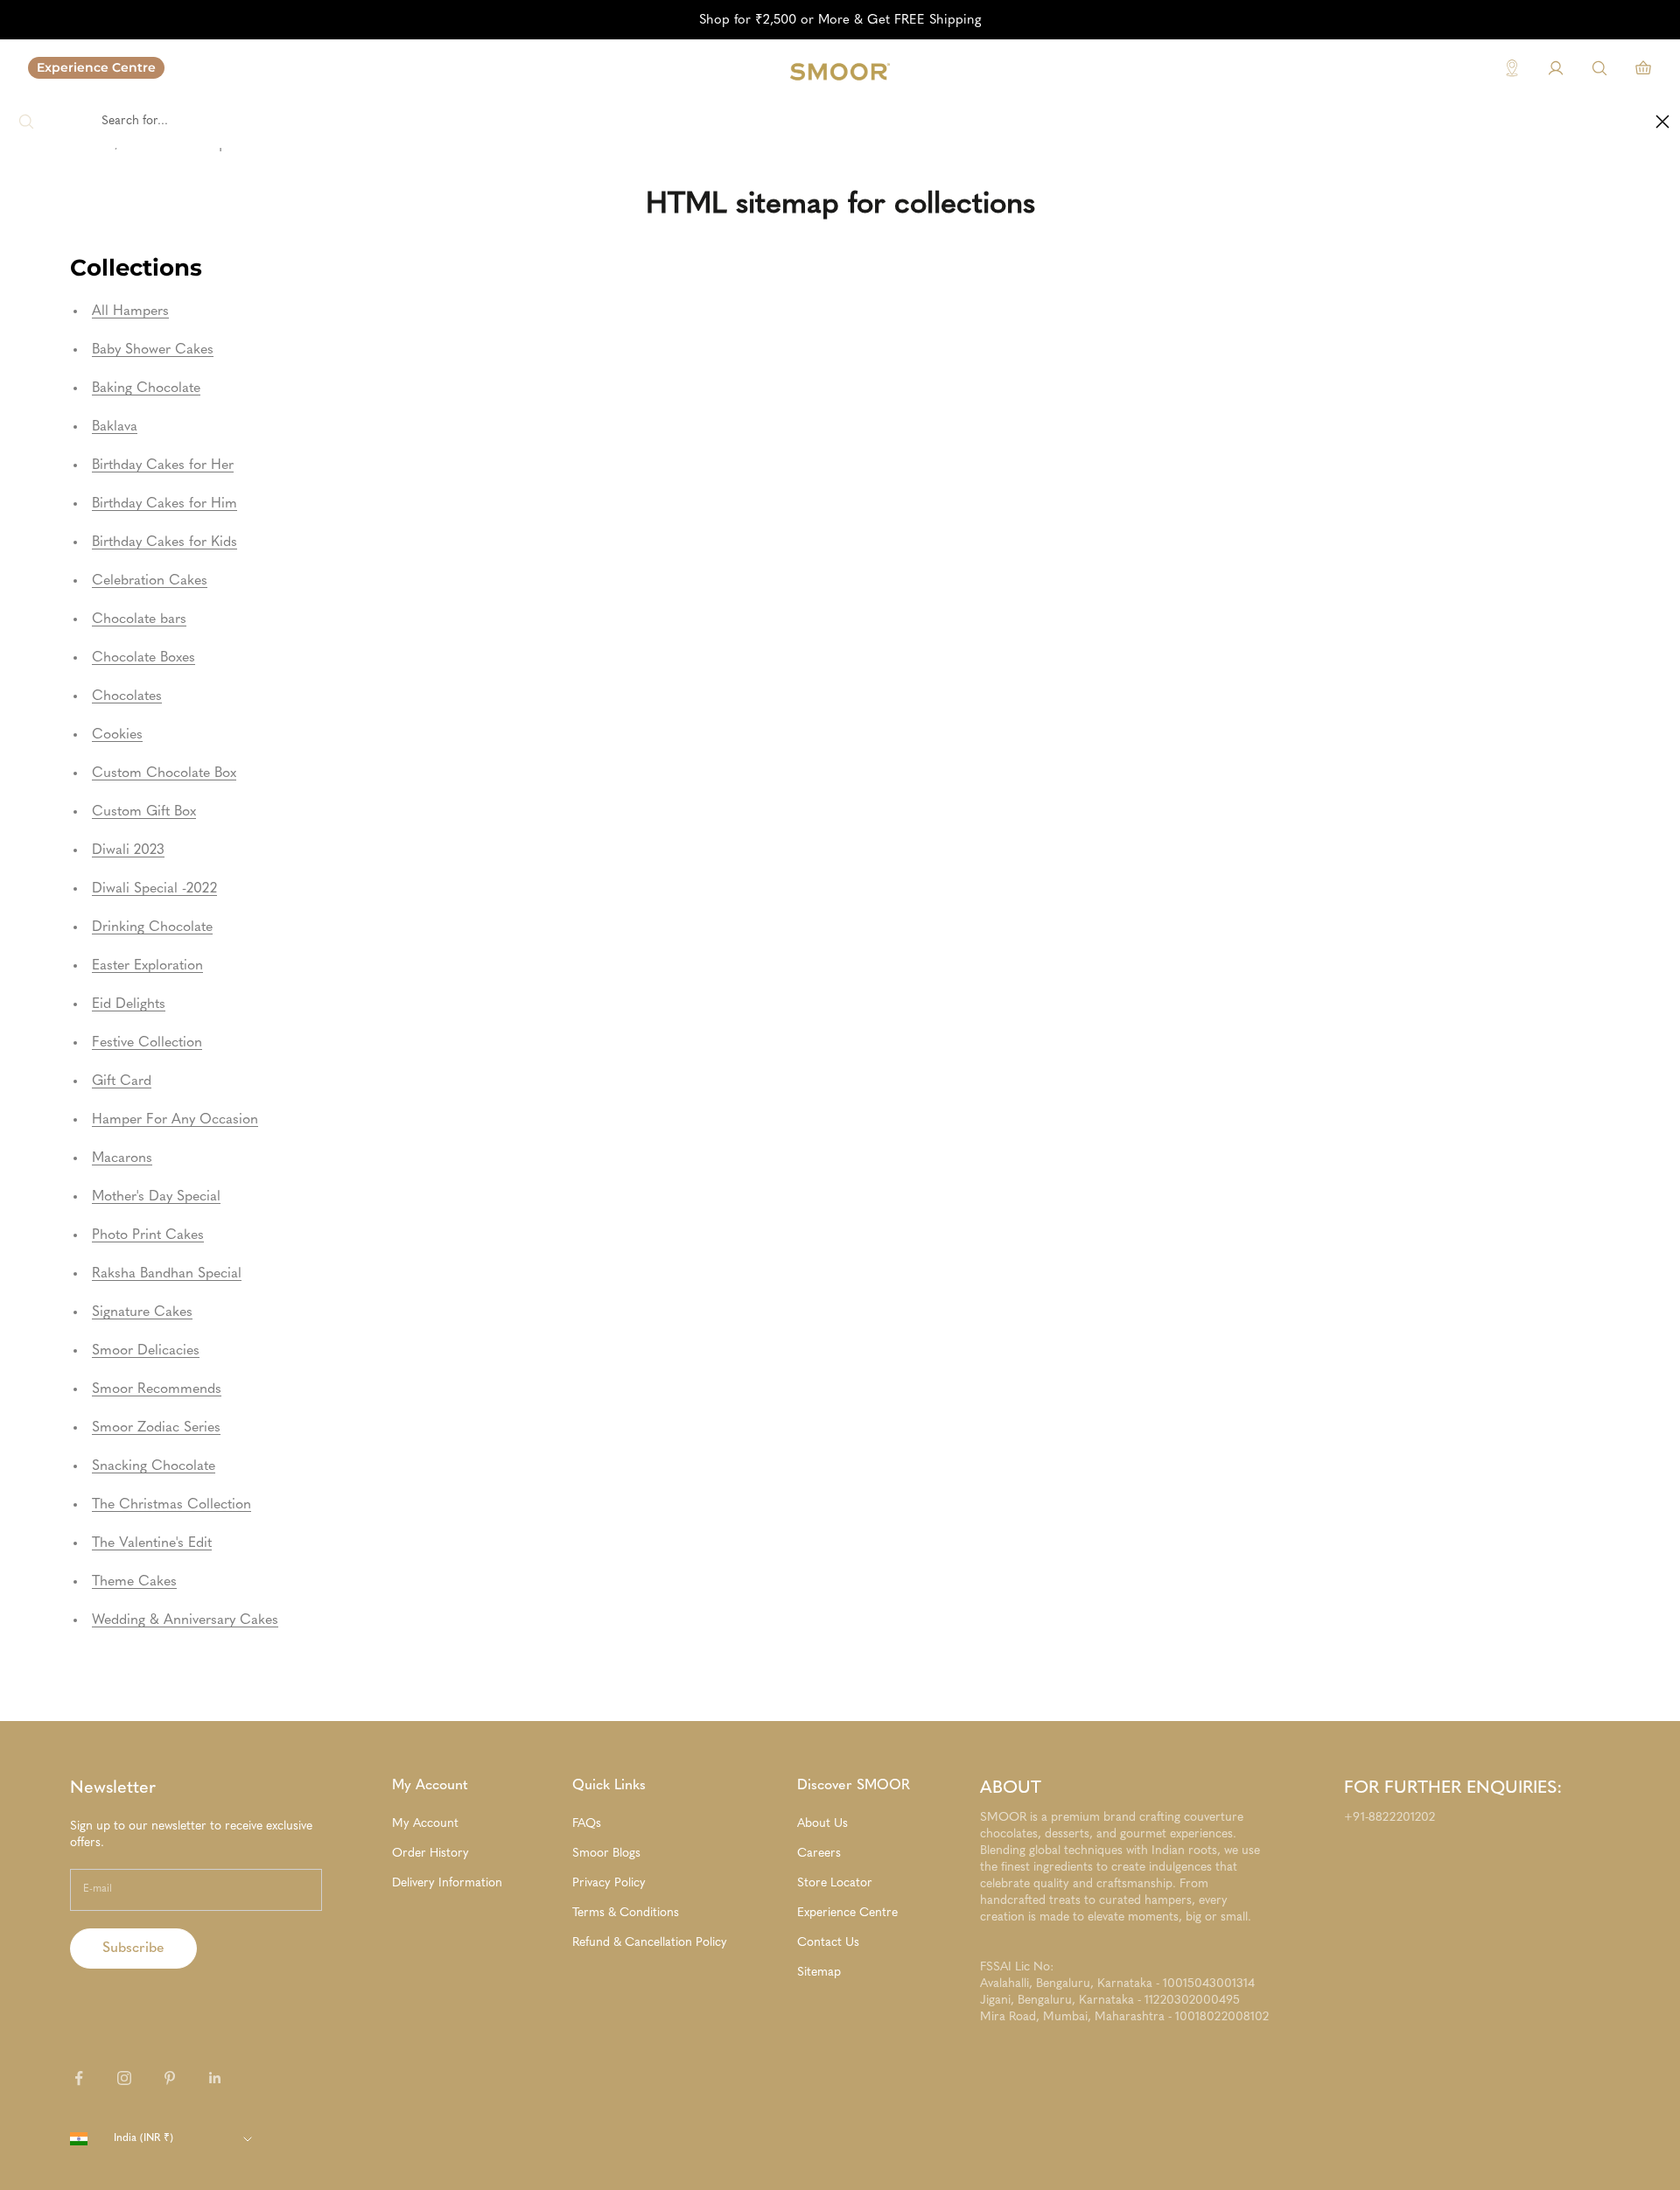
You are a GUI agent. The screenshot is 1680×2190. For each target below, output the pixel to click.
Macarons (122, 1158)
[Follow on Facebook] (79, 2078)
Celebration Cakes (150, 581)
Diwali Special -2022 (154, 889)
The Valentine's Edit (152, 1543)
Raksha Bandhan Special (167, 1274)
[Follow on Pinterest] (170, 2078)
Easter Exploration (147, 966)
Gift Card (122, 1081)
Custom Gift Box (144, 812)
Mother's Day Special (156, 1197)
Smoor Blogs (606, 1853)
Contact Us (828, 1942)
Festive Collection (147, 1043)
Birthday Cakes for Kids (164, 542)
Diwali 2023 (128, 850)
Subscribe (133, 1949)
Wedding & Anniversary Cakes (185, 1620)
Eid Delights (129, 1004)
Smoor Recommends (157, 1389)
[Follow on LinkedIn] (215, 2078)
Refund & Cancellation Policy (650, 1942)
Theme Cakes (134, 1582)
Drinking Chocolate (152, 927)
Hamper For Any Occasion (175, 1120)
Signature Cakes (142, 1312)
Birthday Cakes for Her (163, 465)
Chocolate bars (139, 619)
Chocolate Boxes (143, 658)
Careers (819, 1853)
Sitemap (819, 1972)
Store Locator (835, 1883)
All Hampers (130, 311)
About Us (822, 1823)
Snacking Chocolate (154, 1466)
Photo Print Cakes (148, 1235)
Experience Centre (96, 67)
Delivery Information (447, 1883)
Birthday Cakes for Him (164, 504)
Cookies (117, 735)
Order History (430, 1853)
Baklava (115, 427)
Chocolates (127, 696)
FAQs (587, 1823)
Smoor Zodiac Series (156, 1428)
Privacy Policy (609, 1883)
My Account (425, 1823)
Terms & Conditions (626, 1913)
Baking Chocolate (146, 388)
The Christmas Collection (171, 1505)
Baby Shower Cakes (153, 350)
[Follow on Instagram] (124, 2078)
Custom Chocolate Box (164, 773)
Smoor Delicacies (146, 1351)
